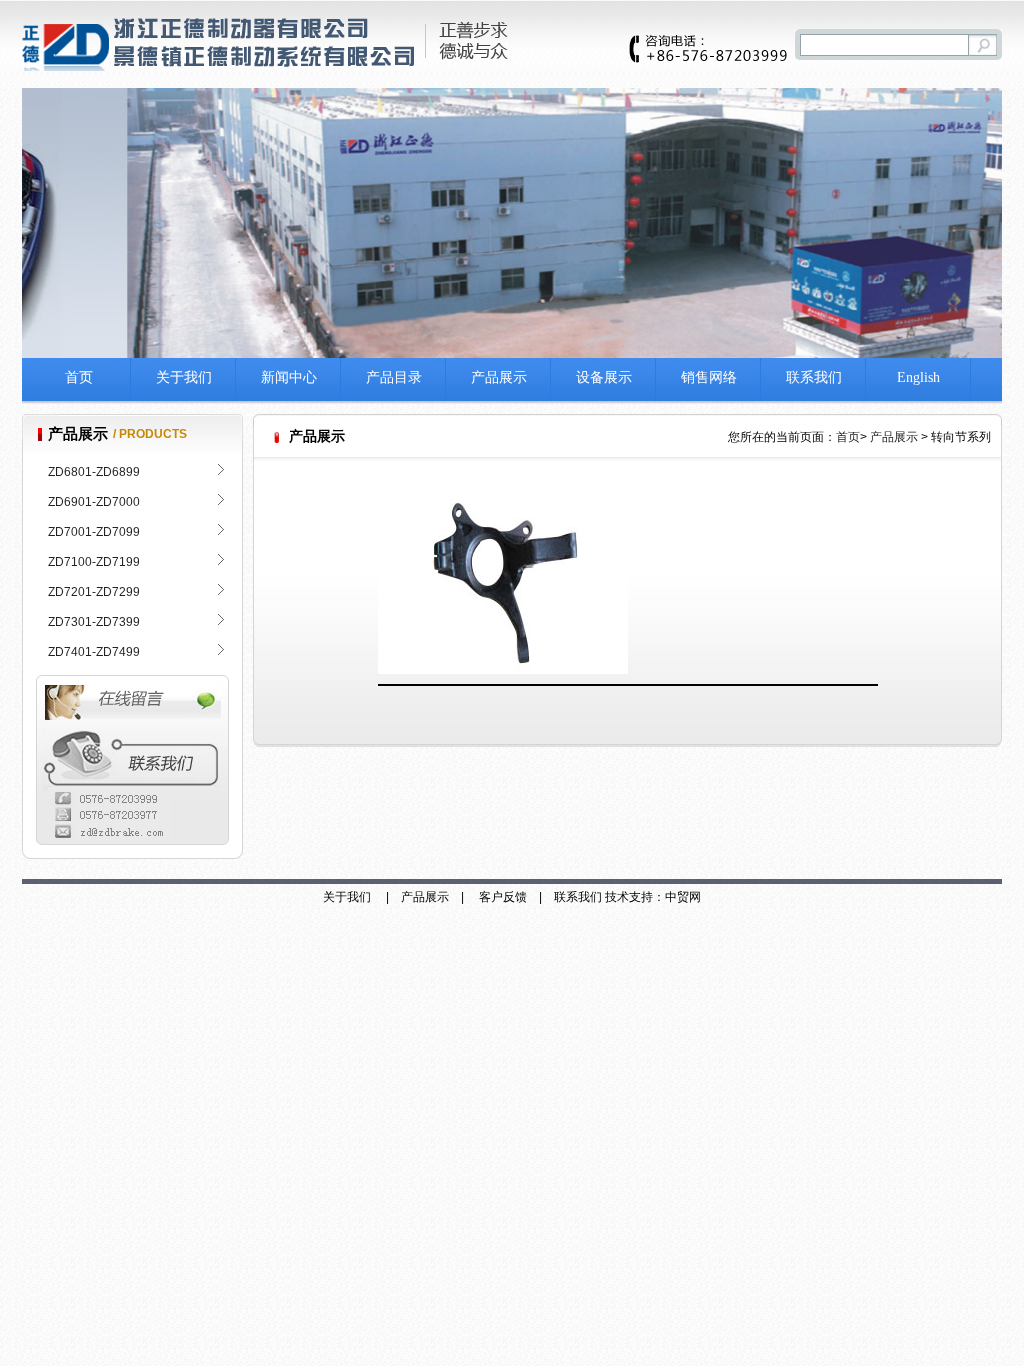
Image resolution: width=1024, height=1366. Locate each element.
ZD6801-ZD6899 (94, 472)
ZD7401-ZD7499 (94, 652)
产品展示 (499, 377)
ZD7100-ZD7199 (94, 562)
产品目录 (394, 377)
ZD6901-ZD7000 (94, 502)
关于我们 (184, 377)
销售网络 (709, 377)
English (918, 377)
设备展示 (604, 377)
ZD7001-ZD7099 (94, 532)
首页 (79, 377)
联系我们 (814, 377)
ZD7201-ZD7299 (94, 592)
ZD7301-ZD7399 (94, 622)
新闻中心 (289, 377)
